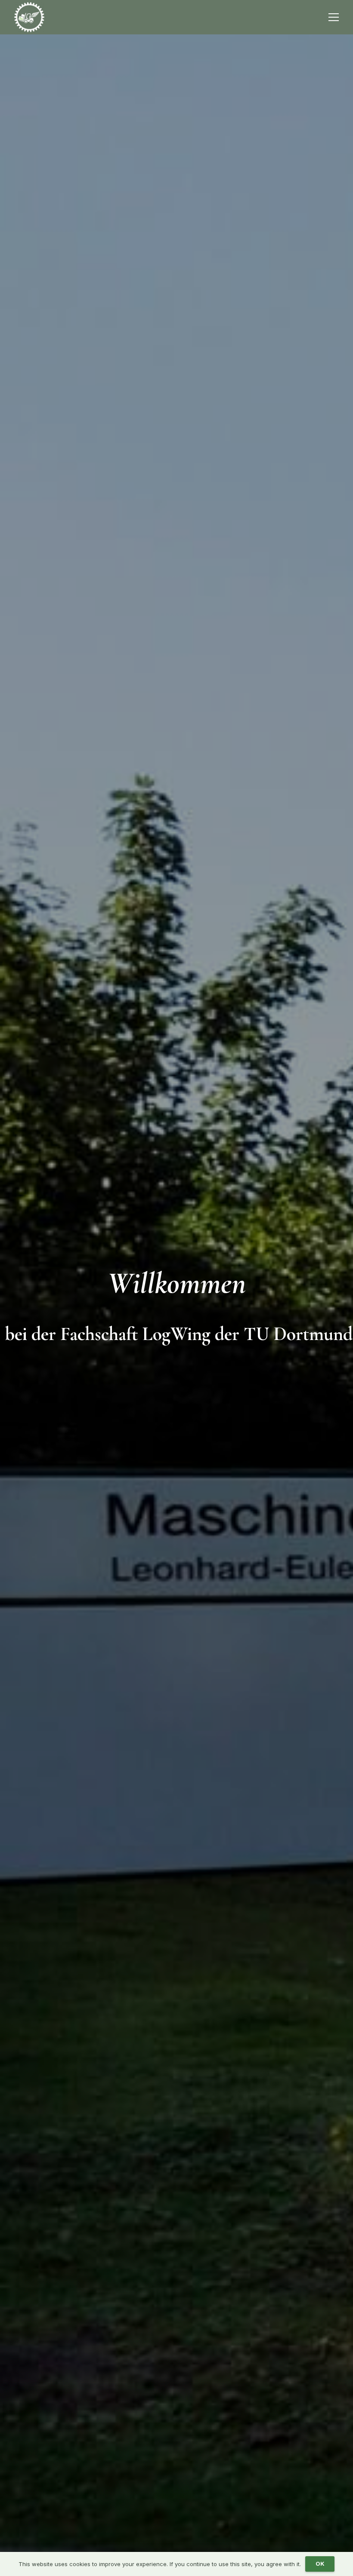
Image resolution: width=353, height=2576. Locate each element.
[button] (334, 17)
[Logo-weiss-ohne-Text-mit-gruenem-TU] (29, 17)
